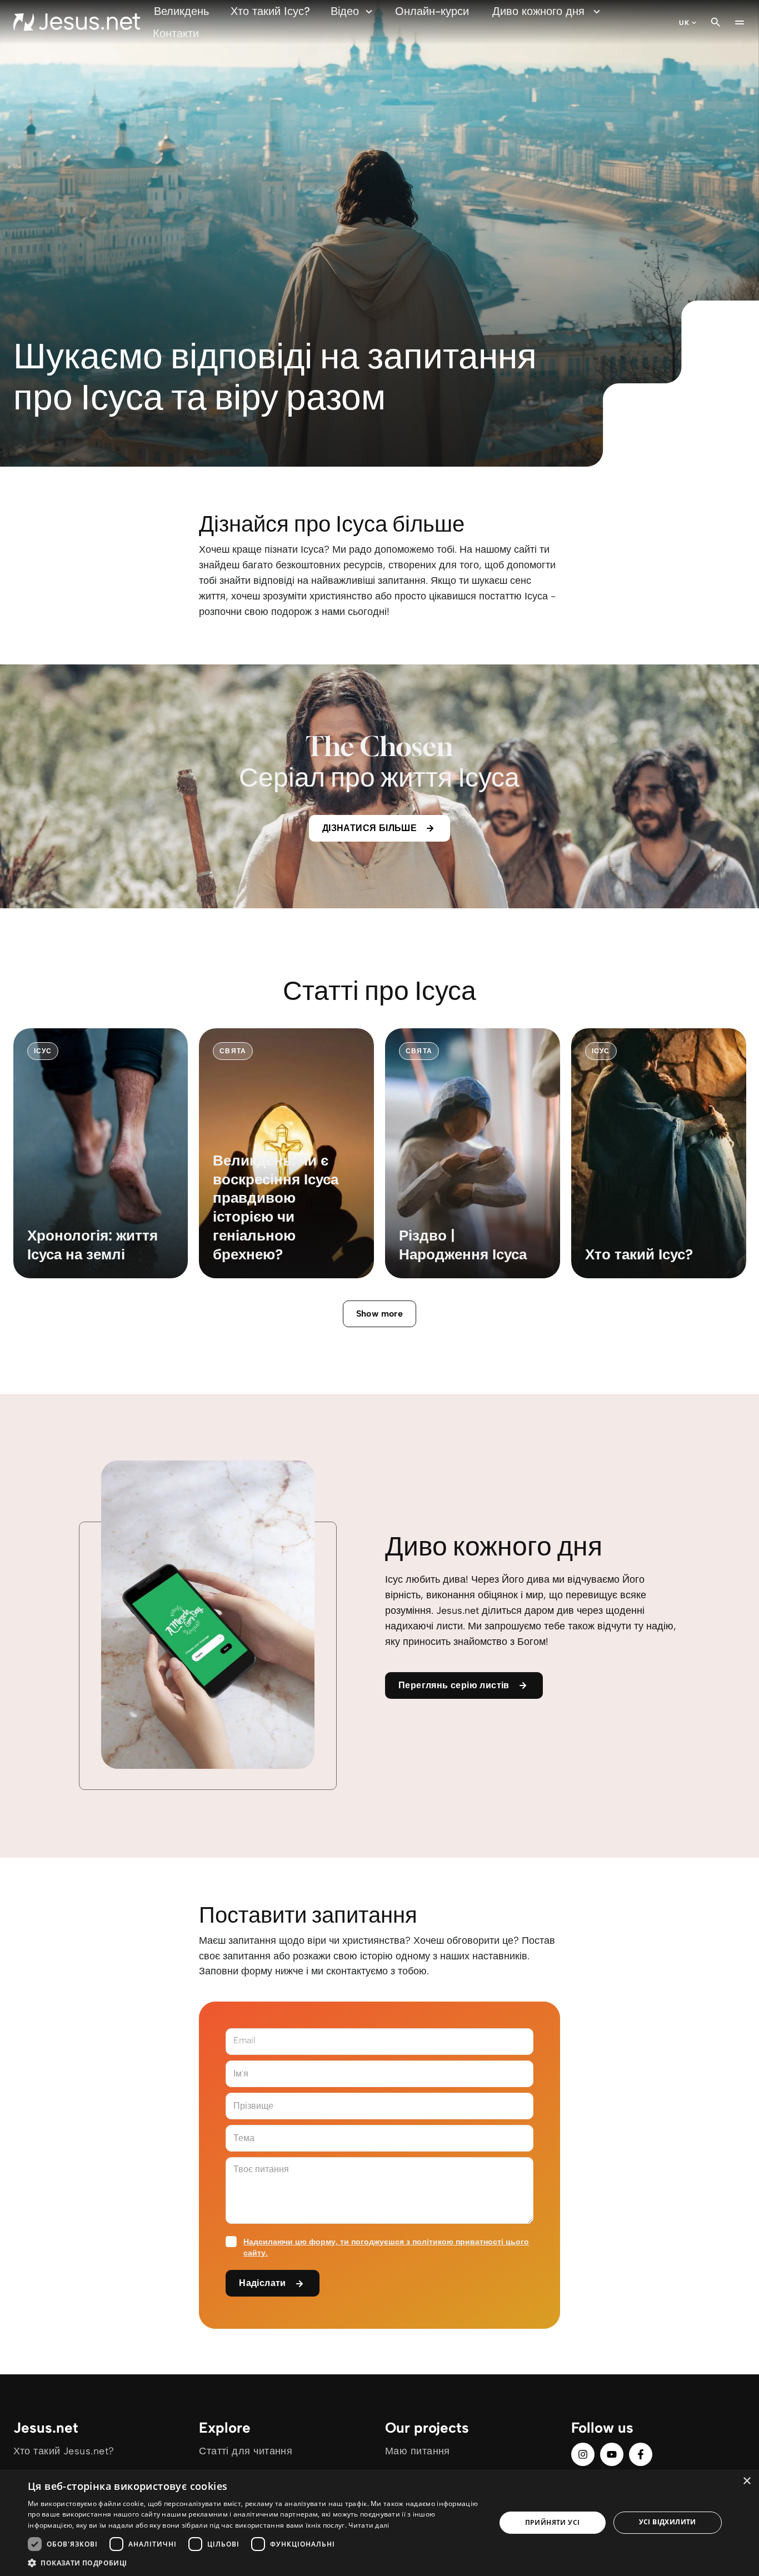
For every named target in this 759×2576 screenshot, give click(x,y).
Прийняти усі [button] (553, 2522)
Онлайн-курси (432, 11)
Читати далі (369, 2525)
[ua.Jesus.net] (77, 22)
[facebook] (641, 2454)
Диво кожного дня (538, 11)
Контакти (176, 33)
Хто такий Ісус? (270, 11)
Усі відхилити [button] (668, 2522)
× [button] (746, 2481)
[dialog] (379, 2523)
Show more (380, 1314)
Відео (345, 11)
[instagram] (583, 2454)
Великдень (181, 11)
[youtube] (612, 2454)
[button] (254, 2562)
